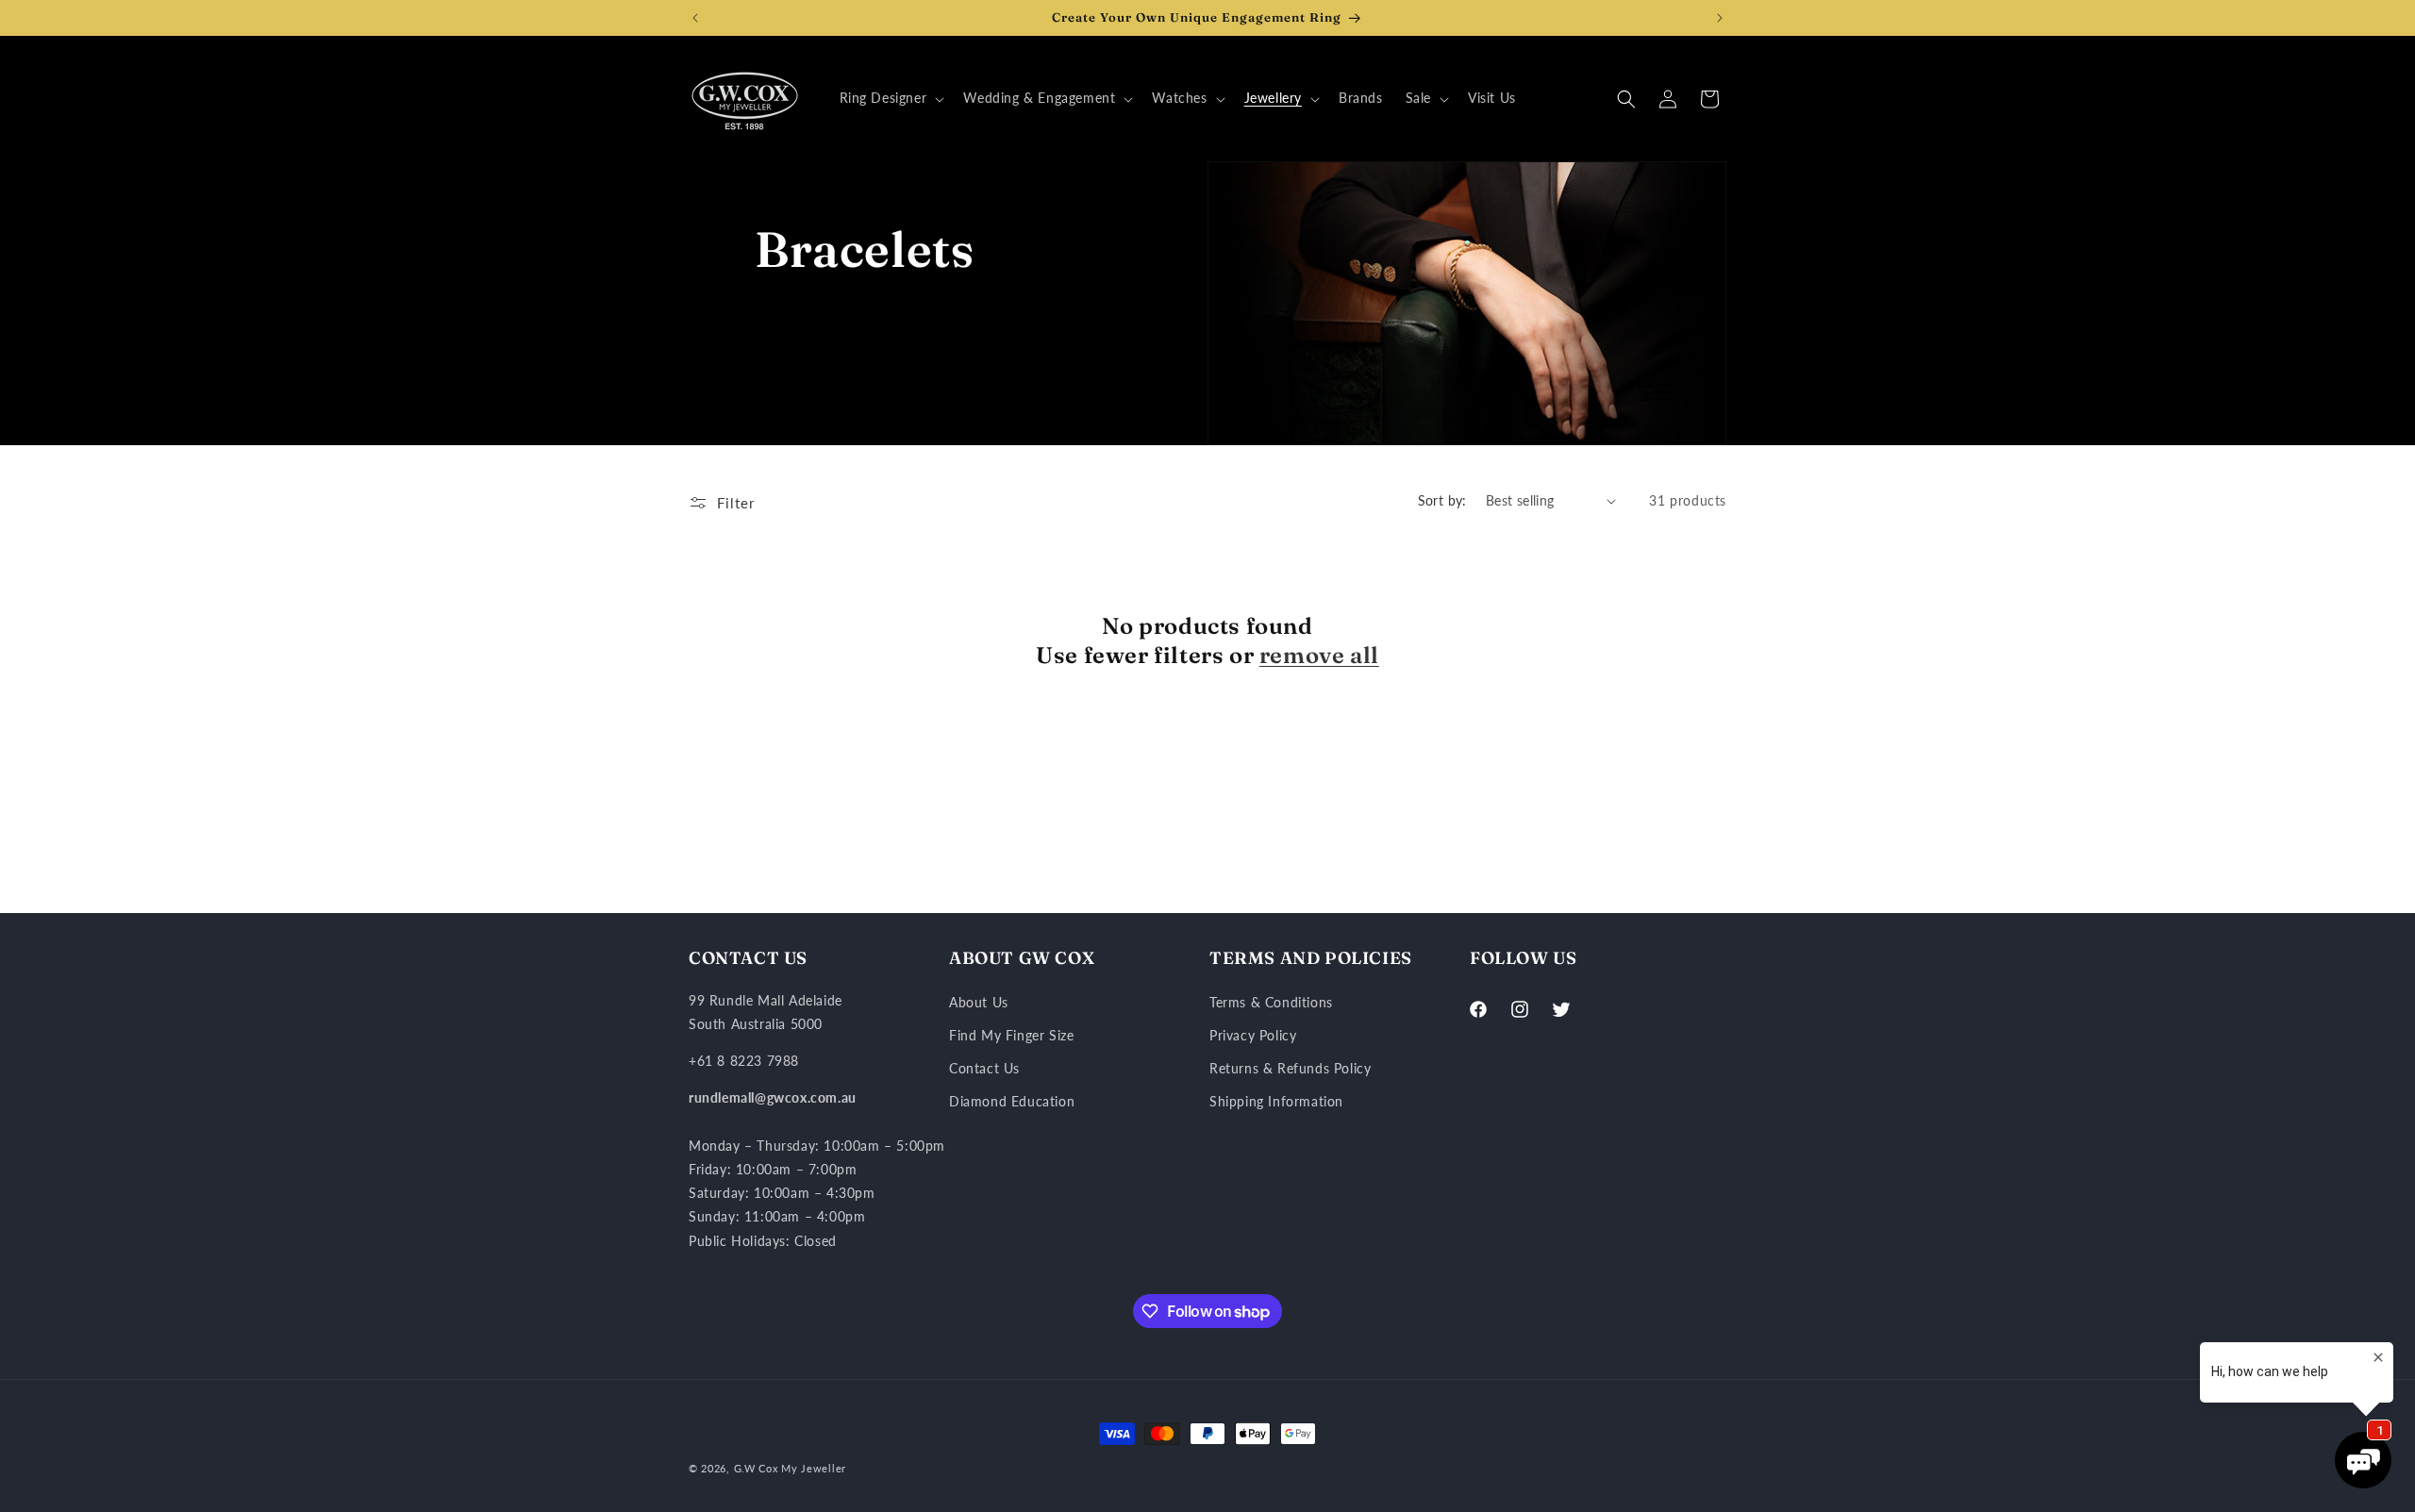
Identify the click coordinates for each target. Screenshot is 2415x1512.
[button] (891, 98)
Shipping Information (1276, 1101)
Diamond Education (1012, 1101)
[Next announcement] (1720, 18)
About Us (979, 1002)
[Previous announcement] (695, 18)
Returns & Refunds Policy (1290, 1068)
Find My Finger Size (1011, 1035)
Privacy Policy (1253, 1035)
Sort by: (1442, 500)
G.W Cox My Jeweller (790, 1468)
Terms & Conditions (1271, 1002)
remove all (1319, 655)
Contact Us (984, 1068)
